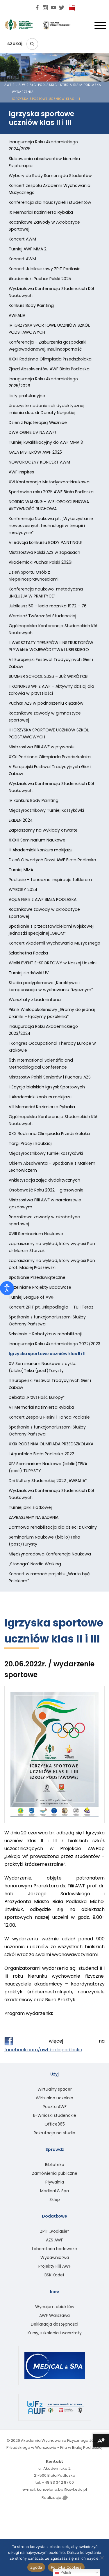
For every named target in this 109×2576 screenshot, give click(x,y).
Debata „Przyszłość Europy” (37, 1397)
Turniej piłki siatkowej (30, 1507)
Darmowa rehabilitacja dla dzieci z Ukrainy (53, 1527)
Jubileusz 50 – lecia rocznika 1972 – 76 (48, 606)
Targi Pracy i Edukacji (31, 1143)
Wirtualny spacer (55, 2089)
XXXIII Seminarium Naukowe (37, 840)
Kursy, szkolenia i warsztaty (55, 2333)
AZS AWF (54, 2240)
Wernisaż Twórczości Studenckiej (42, 616)
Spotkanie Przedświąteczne (37, 1277)
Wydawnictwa (55, 2257)
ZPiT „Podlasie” (54, 2231)
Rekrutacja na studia (54, 2133)
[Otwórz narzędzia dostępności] (7, 1288)
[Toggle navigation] (100, 27)
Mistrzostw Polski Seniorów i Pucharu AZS (50, 1077)
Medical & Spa (54, 2191)
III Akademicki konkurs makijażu (41, 850)
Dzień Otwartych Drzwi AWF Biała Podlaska (52, 860)
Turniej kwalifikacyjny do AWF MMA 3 (46, 442)
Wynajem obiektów (55, 2307)
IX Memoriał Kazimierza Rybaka (41, 212)
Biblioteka (55, 2165)
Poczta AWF (55, 2107)
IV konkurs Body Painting (34, 800)
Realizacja (52, 2498)
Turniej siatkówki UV (29, 973)
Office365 (55, 2124)
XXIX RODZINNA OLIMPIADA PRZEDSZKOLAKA (51, 1444)
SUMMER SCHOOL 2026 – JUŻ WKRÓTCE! (49, 676)
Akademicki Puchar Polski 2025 (40, 279)
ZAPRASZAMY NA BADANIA (34, 1517)
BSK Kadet (54, 2275)
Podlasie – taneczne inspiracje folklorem (50, 880)
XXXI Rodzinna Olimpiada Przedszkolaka (50, 757)
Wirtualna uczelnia (54, 2098)
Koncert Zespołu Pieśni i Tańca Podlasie (49, 1417)
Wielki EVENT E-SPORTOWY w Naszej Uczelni (53, 963)
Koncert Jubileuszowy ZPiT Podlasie (45, 269)
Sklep (55, 2200)
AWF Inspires (21, 472)
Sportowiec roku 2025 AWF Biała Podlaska (51, 492)
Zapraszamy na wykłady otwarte (43, 830)
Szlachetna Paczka (28, 953)
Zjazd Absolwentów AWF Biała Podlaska (49, 369)
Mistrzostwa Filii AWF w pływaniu (42, 747)
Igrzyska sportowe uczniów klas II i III (48, 1354)
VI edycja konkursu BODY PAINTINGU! (45, 542)
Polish (65, 2572)
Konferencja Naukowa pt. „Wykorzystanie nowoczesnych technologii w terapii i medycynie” (51, 526)
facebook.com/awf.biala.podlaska (43, 2050)
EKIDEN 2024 (21, 820)
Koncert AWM (22, 239)
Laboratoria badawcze (54, 2249)
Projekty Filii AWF (55, 2266)
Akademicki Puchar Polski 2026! (41, 562)
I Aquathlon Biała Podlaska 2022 (41, 1454)
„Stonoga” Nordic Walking (35, 1564)
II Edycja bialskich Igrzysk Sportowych (47, 1087)
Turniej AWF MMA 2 (28, 249)
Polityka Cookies (66, 2567)
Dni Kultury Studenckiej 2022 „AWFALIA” (48, 1481)
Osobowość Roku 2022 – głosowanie (46, 1190)
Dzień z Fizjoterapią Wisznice (38, 422)
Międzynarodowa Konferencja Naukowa (50, 1554)
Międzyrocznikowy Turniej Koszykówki (46, 810)
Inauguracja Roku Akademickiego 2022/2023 (54, 1344)
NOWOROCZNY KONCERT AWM (39, 462)
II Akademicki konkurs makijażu (40, 1097)
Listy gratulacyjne (27, 396)
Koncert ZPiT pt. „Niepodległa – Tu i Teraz (51, 1307)
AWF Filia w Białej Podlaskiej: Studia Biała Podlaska (53, 85)
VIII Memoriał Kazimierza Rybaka (42, 1107)
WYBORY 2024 (23, 890)
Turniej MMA (21, 870)
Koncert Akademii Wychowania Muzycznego (54, 943)
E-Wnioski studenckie (55, 2115)
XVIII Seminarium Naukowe (36, 1234)
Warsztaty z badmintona (35, 1000)
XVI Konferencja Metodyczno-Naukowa (49, 482)
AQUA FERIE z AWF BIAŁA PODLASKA (43, 899)
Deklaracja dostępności (54, 2324)
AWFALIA (17, 315)
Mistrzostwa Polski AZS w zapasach (44, 552)
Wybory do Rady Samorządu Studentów (50, 176)
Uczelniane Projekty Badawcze (40, 1287)
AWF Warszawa (54, 2315)
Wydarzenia (23, 92)
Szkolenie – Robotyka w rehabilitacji (45, 1334)
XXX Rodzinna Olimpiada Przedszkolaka (49, 1134)
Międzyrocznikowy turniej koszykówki (46, 1153)
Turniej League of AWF (32, 1297)
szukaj (15, 44)
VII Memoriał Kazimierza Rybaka (41, 1407)
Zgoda (36, 2567)
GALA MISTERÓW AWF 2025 (35, 452)
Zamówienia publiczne (55, 2173)
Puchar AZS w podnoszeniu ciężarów (46, 703)
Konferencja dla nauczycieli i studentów (50, 202)
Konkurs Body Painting (31, 305)
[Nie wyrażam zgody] (102, 2558)
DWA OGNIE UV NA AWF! (32, 432)
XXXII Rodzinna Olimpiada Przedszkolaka (50, 359)
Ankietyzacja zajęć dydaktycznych (44, 1180)
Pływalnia (55, 2182)
